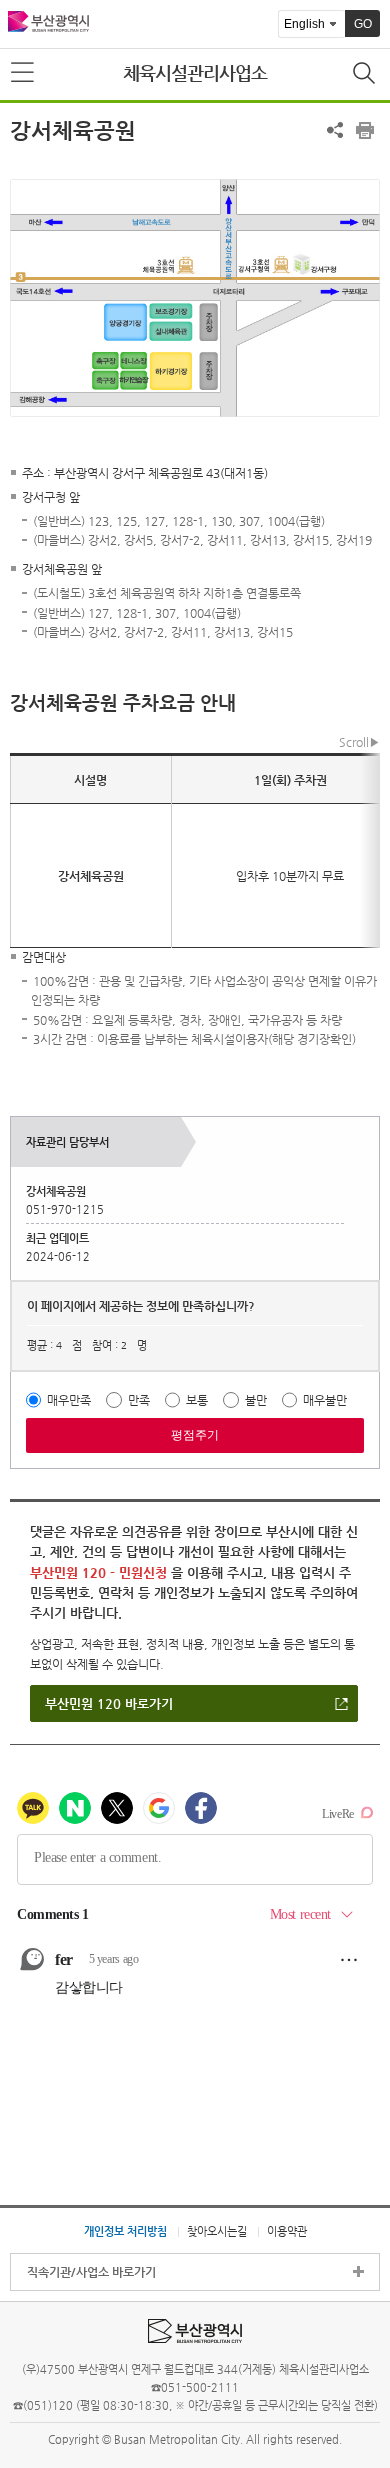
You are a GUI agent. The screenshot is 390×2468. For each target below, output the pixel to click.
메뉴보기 (24, 73)
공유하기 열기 (335, 130)
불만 (256, 1400)
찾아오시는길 (217, 2231)
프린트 (365, 130)
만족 (139, 1400)
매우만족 (69, 1400)
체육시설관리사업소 (195, 72)
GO (363, 24)
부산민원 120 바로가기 (109, 1703)
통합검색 (366, 75)
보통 (197, 1400)
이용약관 (287, 2231)
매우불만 (325, 1400)
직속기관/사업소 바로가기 (91, 2272)
